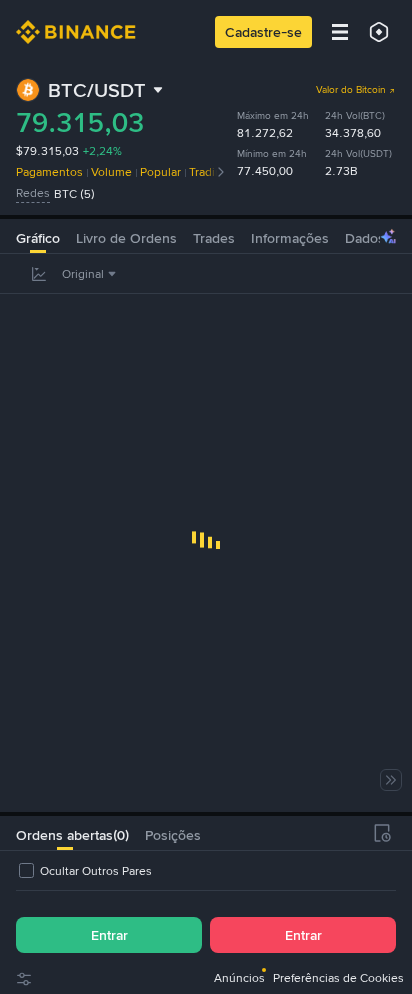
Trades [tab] (214, 238)
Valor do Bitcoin (351, 89)
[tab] (64, 833)
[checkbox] (84, 871)
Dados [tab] (365, 238)
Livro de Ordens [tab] (126, 238)
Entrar (109, 935)
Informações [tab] (290, 238)
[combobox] (91, 274)
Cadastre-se (263, 32)
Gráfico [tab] (38, 238)
